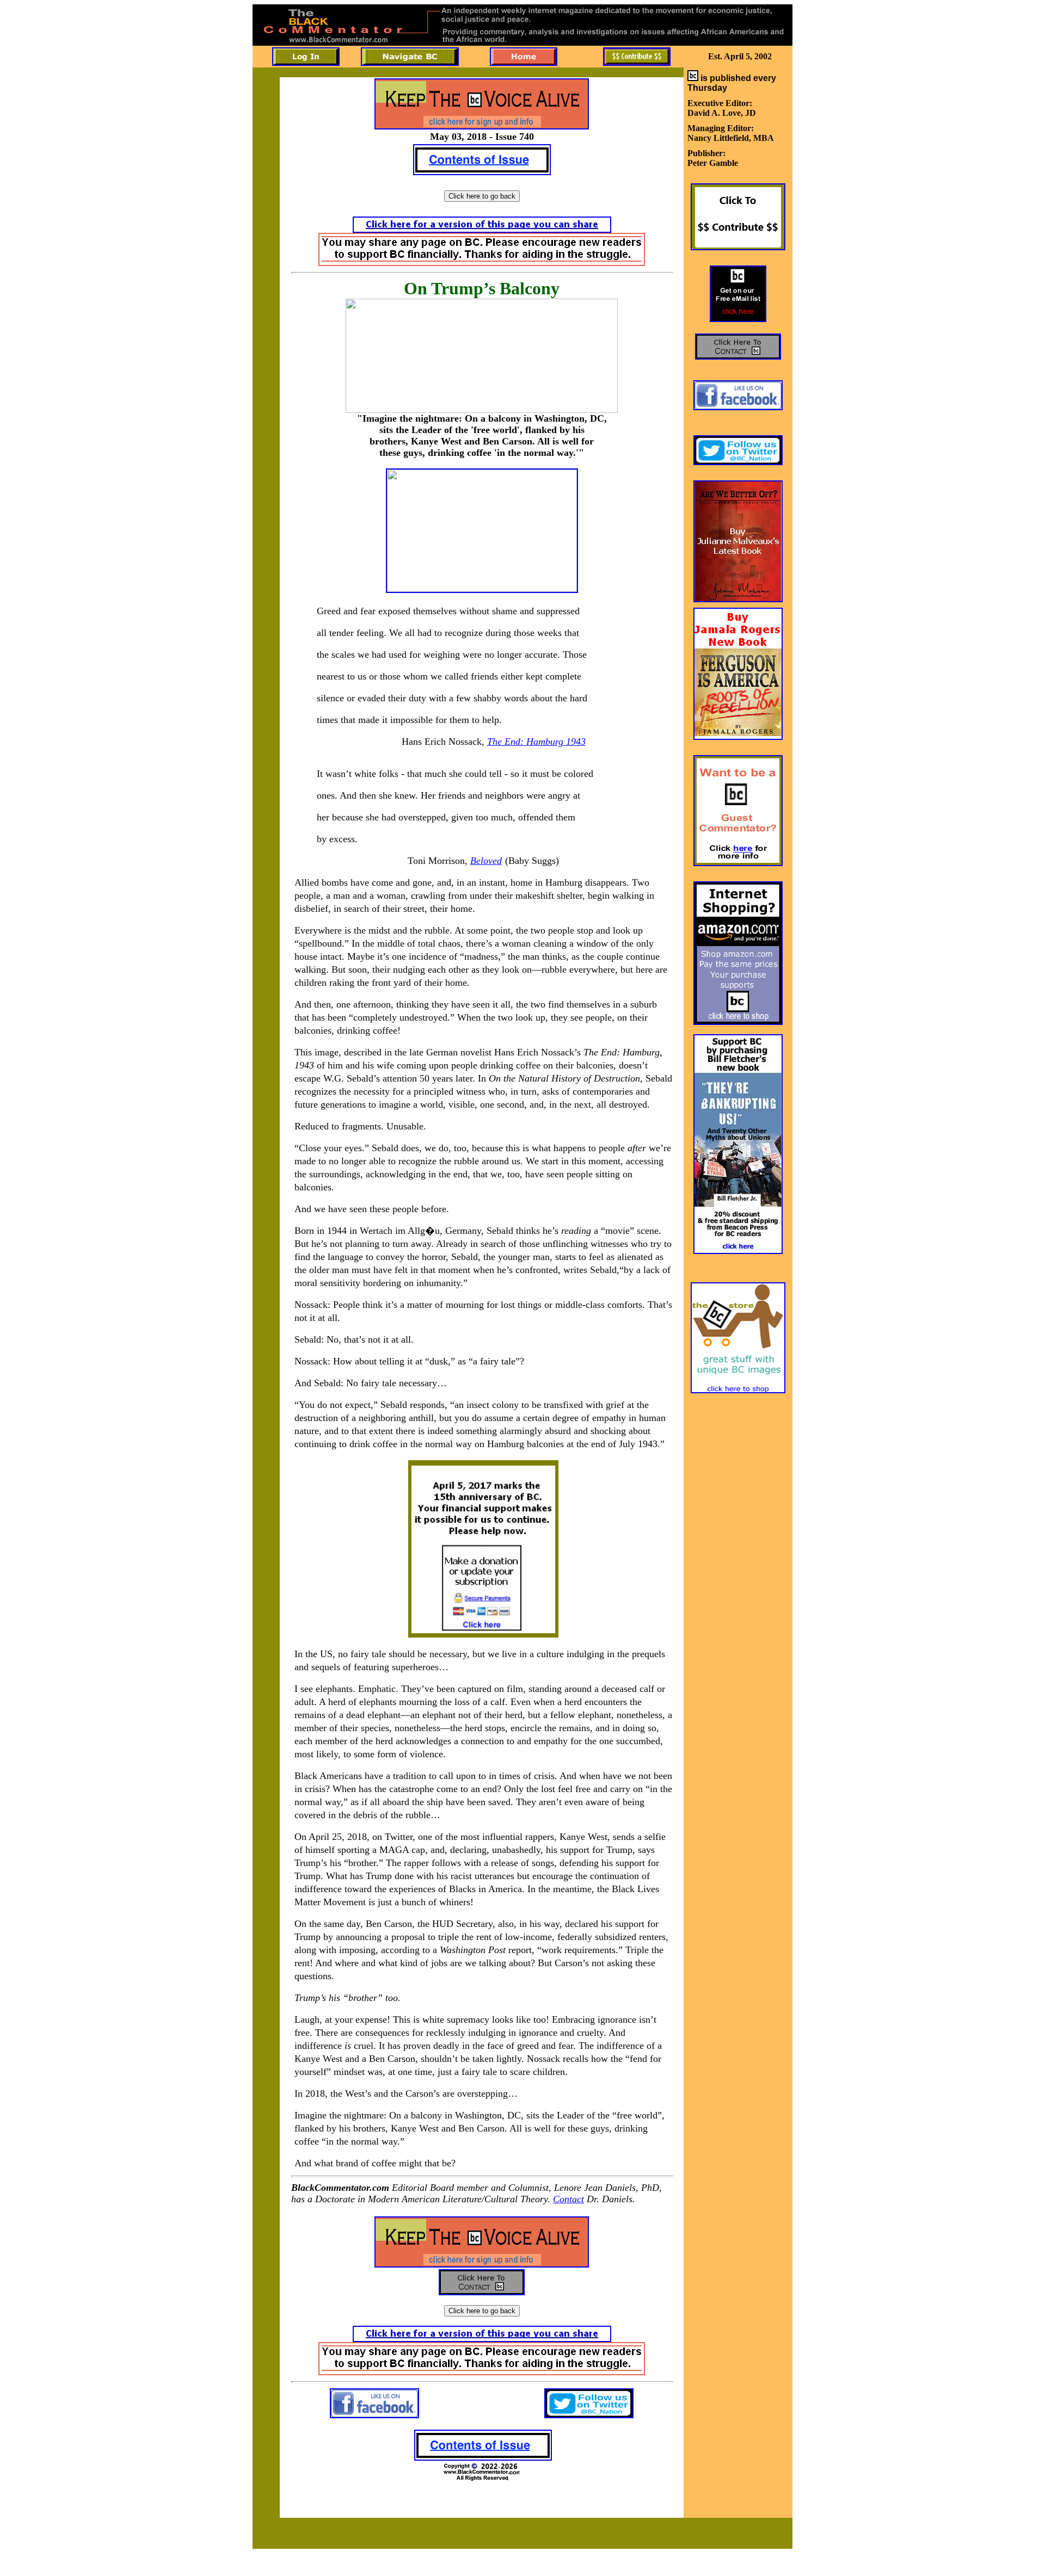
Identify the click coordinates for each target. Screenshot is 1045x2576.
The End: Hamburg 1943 (536, 742)
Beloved (486, 861)
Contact (568, 2199)
